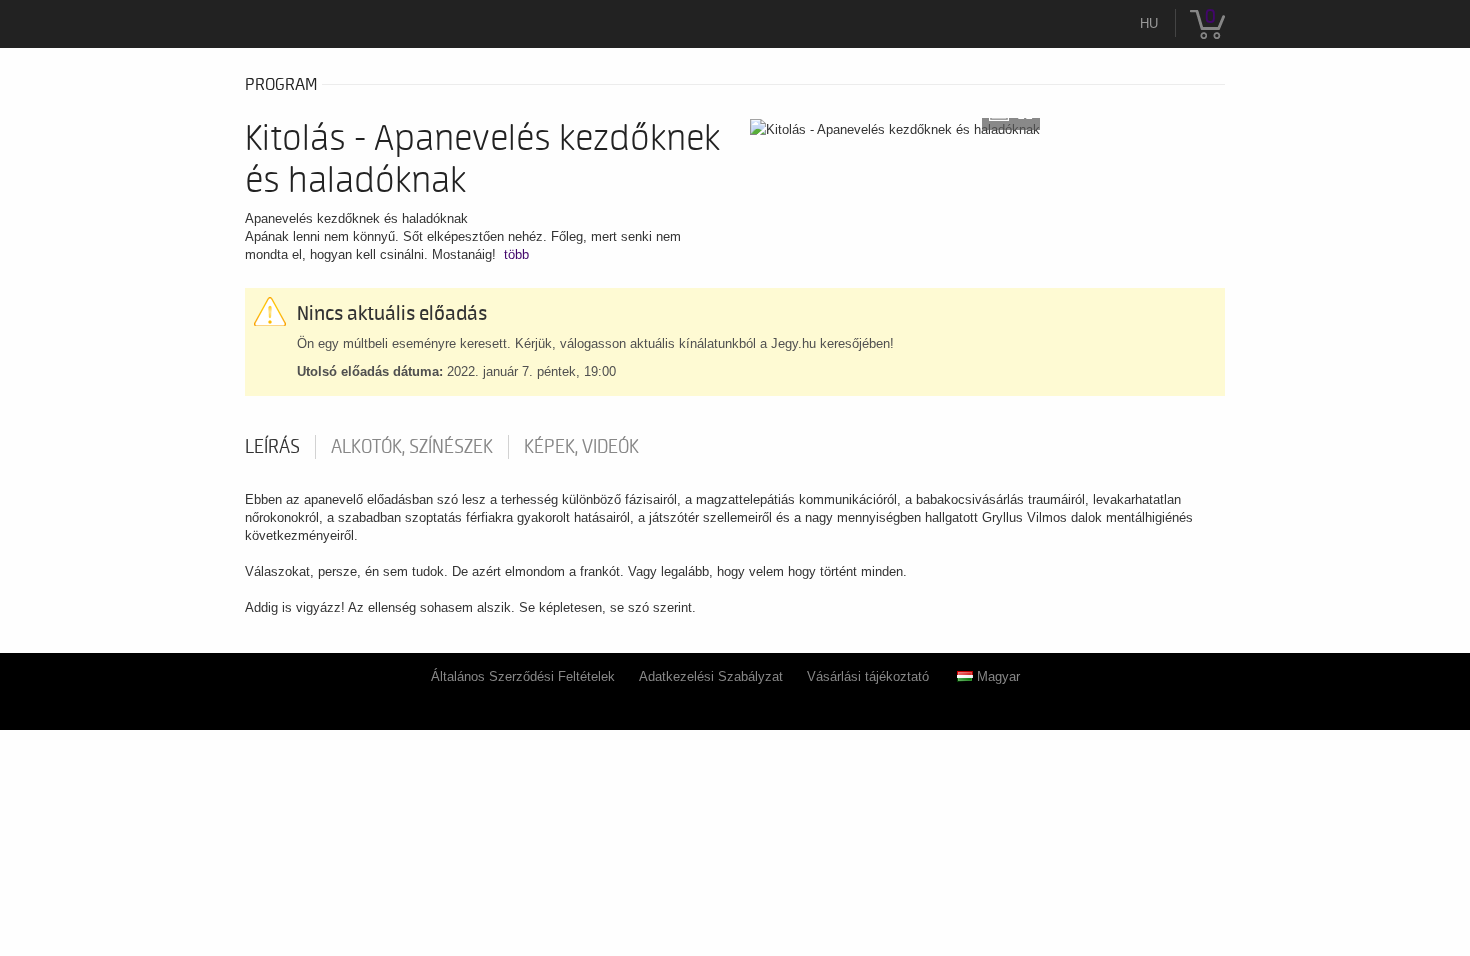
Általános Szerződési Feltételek (523, 676)
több (516, 254)
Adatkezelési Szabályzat (711, 676)
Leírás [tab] (272, 447)
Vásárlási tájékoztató (868, 676)
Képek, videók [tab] (581, 447)
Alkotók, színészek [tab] (412, 447)
